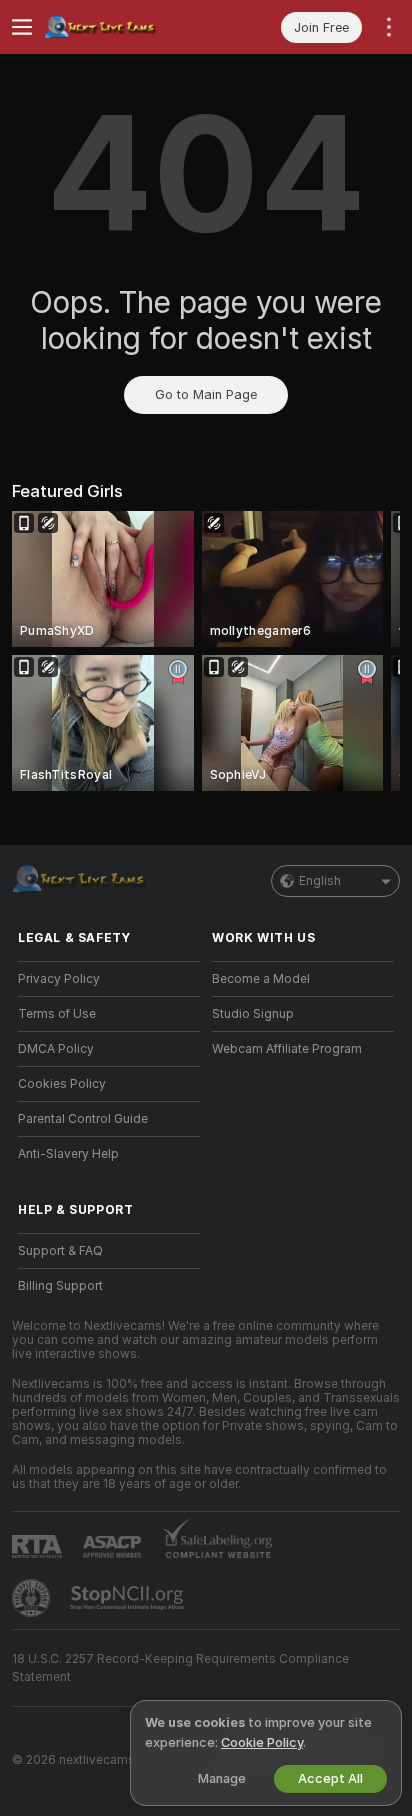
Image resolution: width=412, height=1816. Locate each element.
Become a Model (261, 979)
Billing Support (60, 1286)
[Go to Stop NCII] (129, 1598)
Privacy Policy (59, 979)
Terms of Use (57, 1014)
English (320, 881)
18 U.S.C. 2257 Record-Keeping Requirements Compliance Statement (180, 1668)
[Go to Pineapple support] (33, 1598)
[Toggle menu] (22, 27)
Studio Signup (253, 1014)
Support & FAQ (60, 1251)
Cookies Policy (62, 1084)
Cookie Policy (262, 1742)
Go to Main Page (206, 394)
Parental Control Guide (83, 1119)
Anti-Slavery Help (68, 1154)
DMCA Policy (56, 1049)
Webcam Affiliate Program (287, 1049)
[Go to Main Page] (125, 27)
